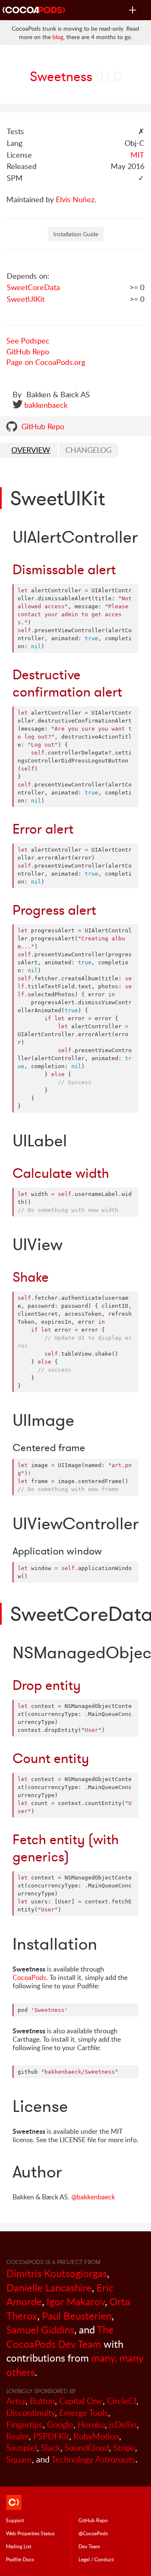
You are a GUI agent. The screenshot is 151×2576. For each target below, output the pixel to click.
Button (42, 2401)
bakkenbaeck (46, 405)
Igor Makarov (76, 2301)
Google (60, 2424)
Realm (18, 2436)
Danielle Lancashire (49, 2287)
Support (15, 2520)
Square (19, 2459)
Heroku (91, 2424)
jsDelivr (123, 2424)
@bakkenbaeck (93, 2197)
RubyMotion (96, 2436)
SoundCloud (87, 2448)
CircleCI (122, 2401)
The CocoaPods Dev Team (60, 2337)
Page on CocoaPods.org (46, 362)
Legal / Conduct (96, 2559)
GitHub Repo (28, 351)
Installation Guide (76, 234)
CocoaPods (29, 1977)
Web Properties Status (30, 2533)
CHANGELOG (89, 450)
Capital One (81, 2401)
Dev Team (89, 2546)
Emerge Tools (84, 2413)
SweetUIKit (26, 299)
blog (58, 37)
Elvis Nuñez (75, 199)
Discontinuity (31, 2413)
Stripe (124, 2448)
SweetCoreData (33, 287)
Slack (51, 2448)
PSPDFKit (51, 2436)
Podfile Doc (20, 2559)
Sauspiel (22, 2448)
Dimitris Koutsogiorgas (57, 2273)
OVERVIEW (31, 450)
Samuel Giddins (40, 2329)
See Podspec (28, 340)
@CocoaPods (93, 2533)
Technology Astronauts (93, 2459)
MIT (137, 155)
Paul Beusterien (77, 2316)
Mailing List (18, 2546)
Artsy (16, 2401)
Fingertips (25, 2424)
